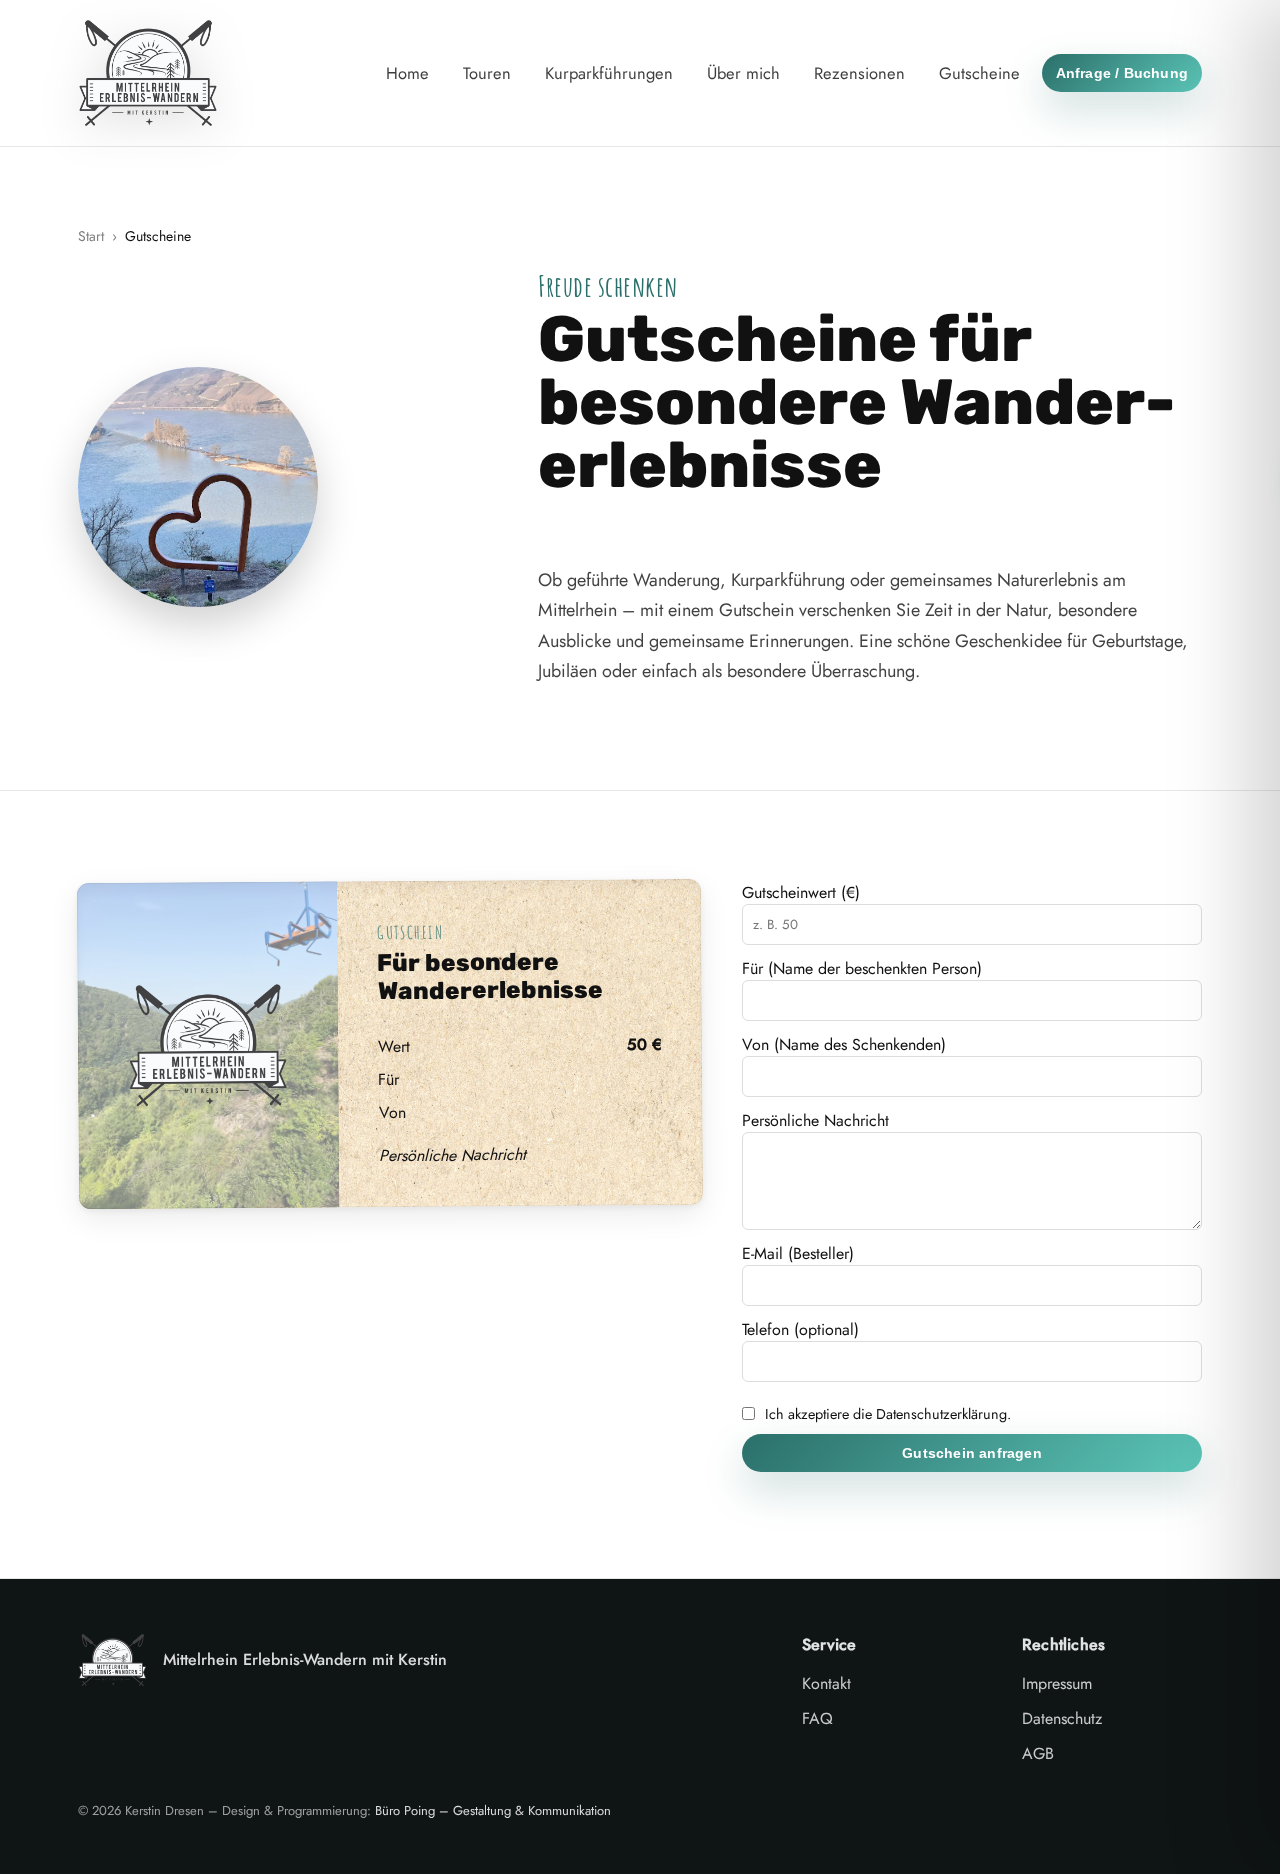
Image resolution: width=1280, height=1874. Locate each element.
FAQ (817, 1718)
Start (91, 236)
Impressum (1057, 1683)
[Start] (148, 73)
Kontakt (826, 1683)
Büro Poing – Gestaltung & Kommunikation (493, 1810)
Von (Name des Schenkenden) (844, 1044)
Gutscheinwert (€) (801, 892)
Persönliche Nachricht (815, 1120)
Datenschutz (1062, 1718)
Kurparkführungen (609, 73)
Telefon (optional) (800, 1329)
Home (407, 73)
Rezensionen (859, 73)
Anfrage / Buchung (1122, 73)
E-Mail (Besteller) (798, 1253)
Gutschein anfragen (972, 1453)
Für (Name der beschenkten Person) (862, 968)
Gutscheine (979, 73)
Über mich (743, 73)
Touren (487, 73)
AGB (1038, 1753)
